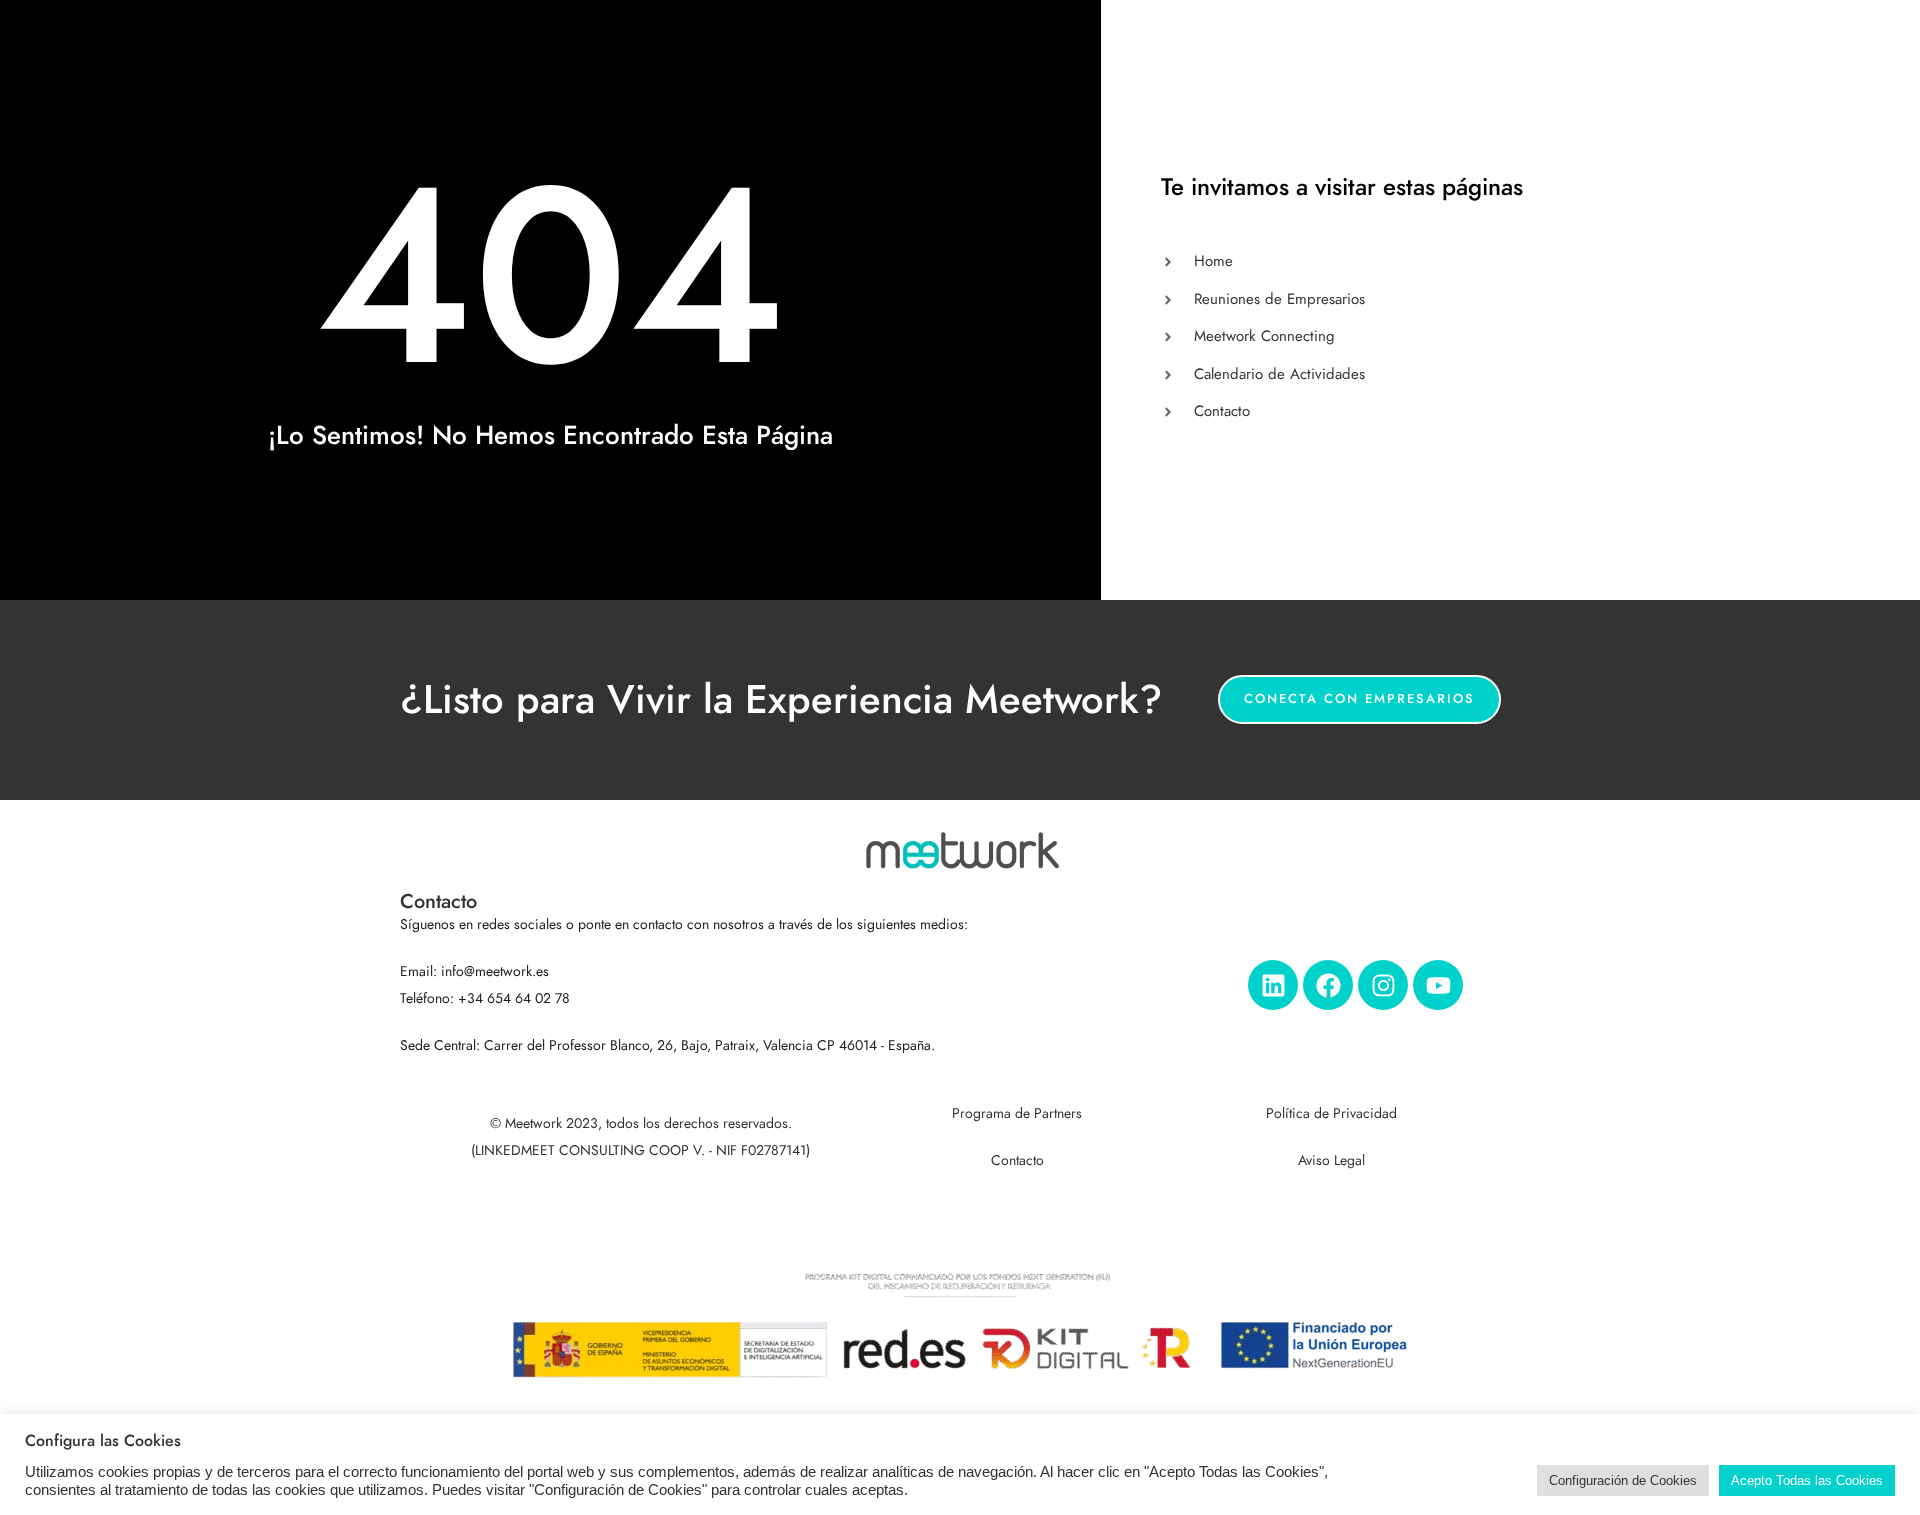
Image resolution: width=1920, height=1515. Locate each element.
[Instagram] (1383, 985)
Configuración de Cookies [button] (1623, 1480)
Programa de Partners (1017, 1113)
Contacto (1017, 1160)
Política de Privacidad (1331, 1113)
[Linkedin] (1273, 985)
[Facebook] (1328, 985)
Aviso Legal (1331, 1160)
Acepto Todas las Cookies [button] (1807, 1480)
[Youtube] (1438, 985)
